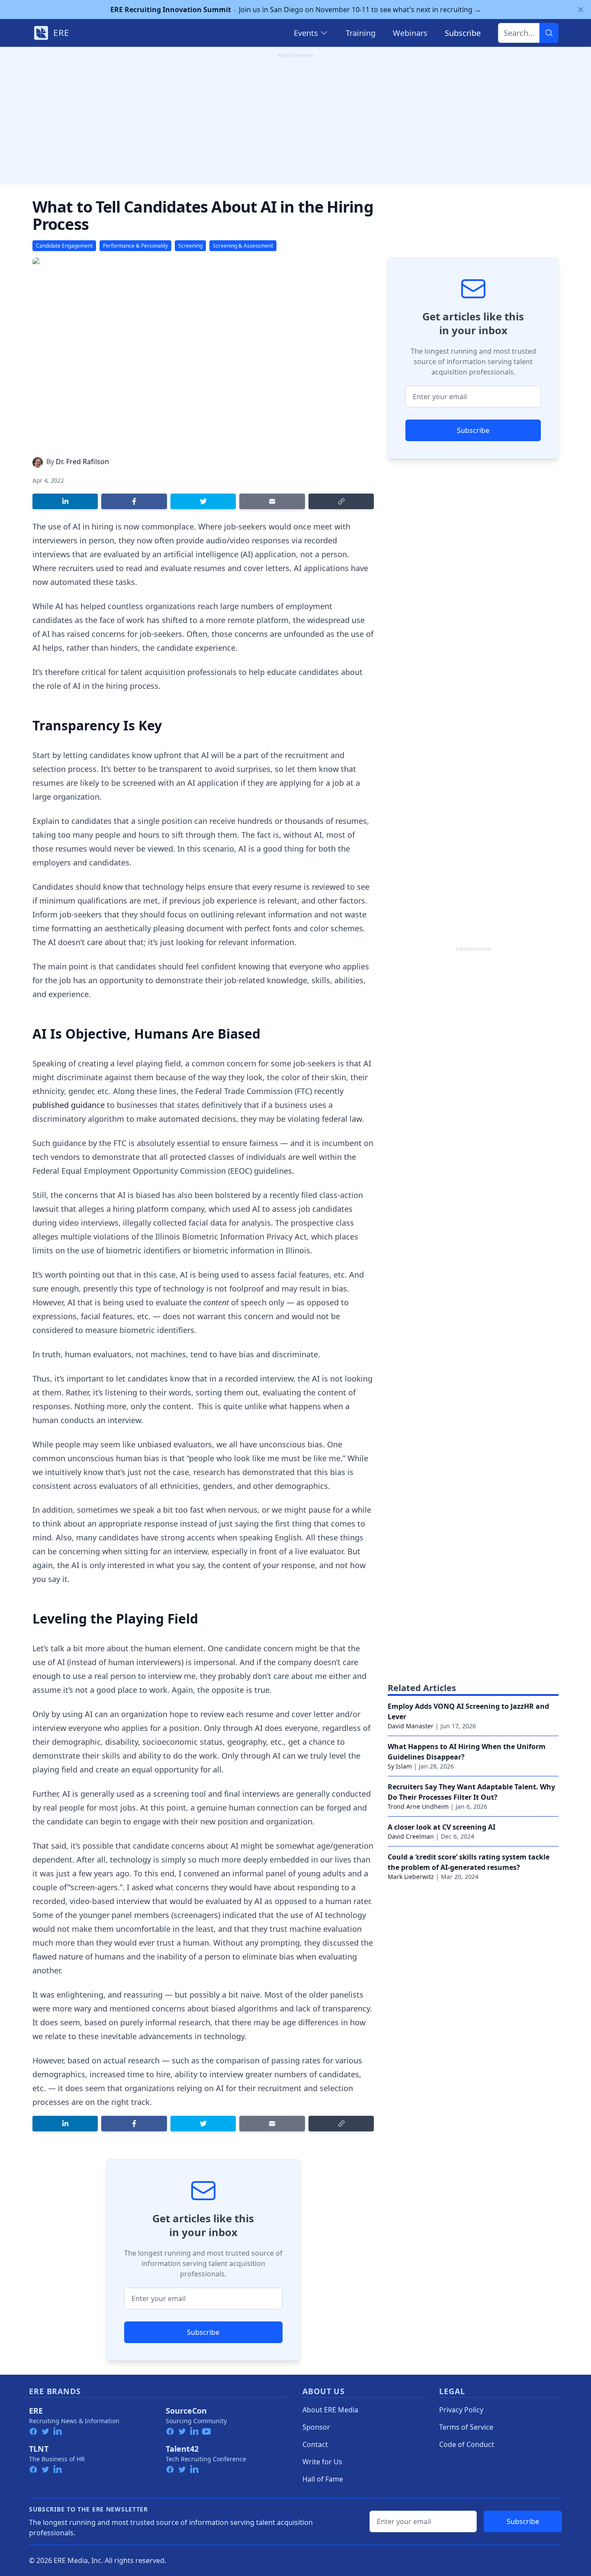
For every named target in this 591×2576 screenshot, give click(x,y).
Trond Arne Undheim (418, 1806)
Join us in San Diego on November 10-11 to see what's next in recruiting (296, 10)
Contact (315, 2444)
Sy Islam (400, 1766)
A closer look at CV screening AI (442, 1827)
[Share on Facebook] (134, 501)
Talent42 (182, 2449)
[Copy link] (341, 501)
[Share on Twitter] (203, 501)
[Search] (549, 33)
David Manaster (411, 1726)
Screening (190, 246)
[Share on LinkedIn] (65, 501)
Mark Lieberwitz (411, 1877)
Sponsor (316, 2427)
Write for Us (322, 2462)
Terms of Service (466, 2427)
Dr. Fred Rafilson (82, 462)
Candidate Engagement (64, 246)
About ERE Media (330, 2410)
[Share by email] (272, 501)
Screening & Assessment (243, 246)
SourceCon (186, 2411)
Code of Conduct (467, 2444)
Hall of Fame (323, 2479)
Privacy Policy (461, 2410)
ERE (36, 2411)
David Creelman (411, 1836)
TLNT (39, 2449)
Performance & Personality (135, 246)
